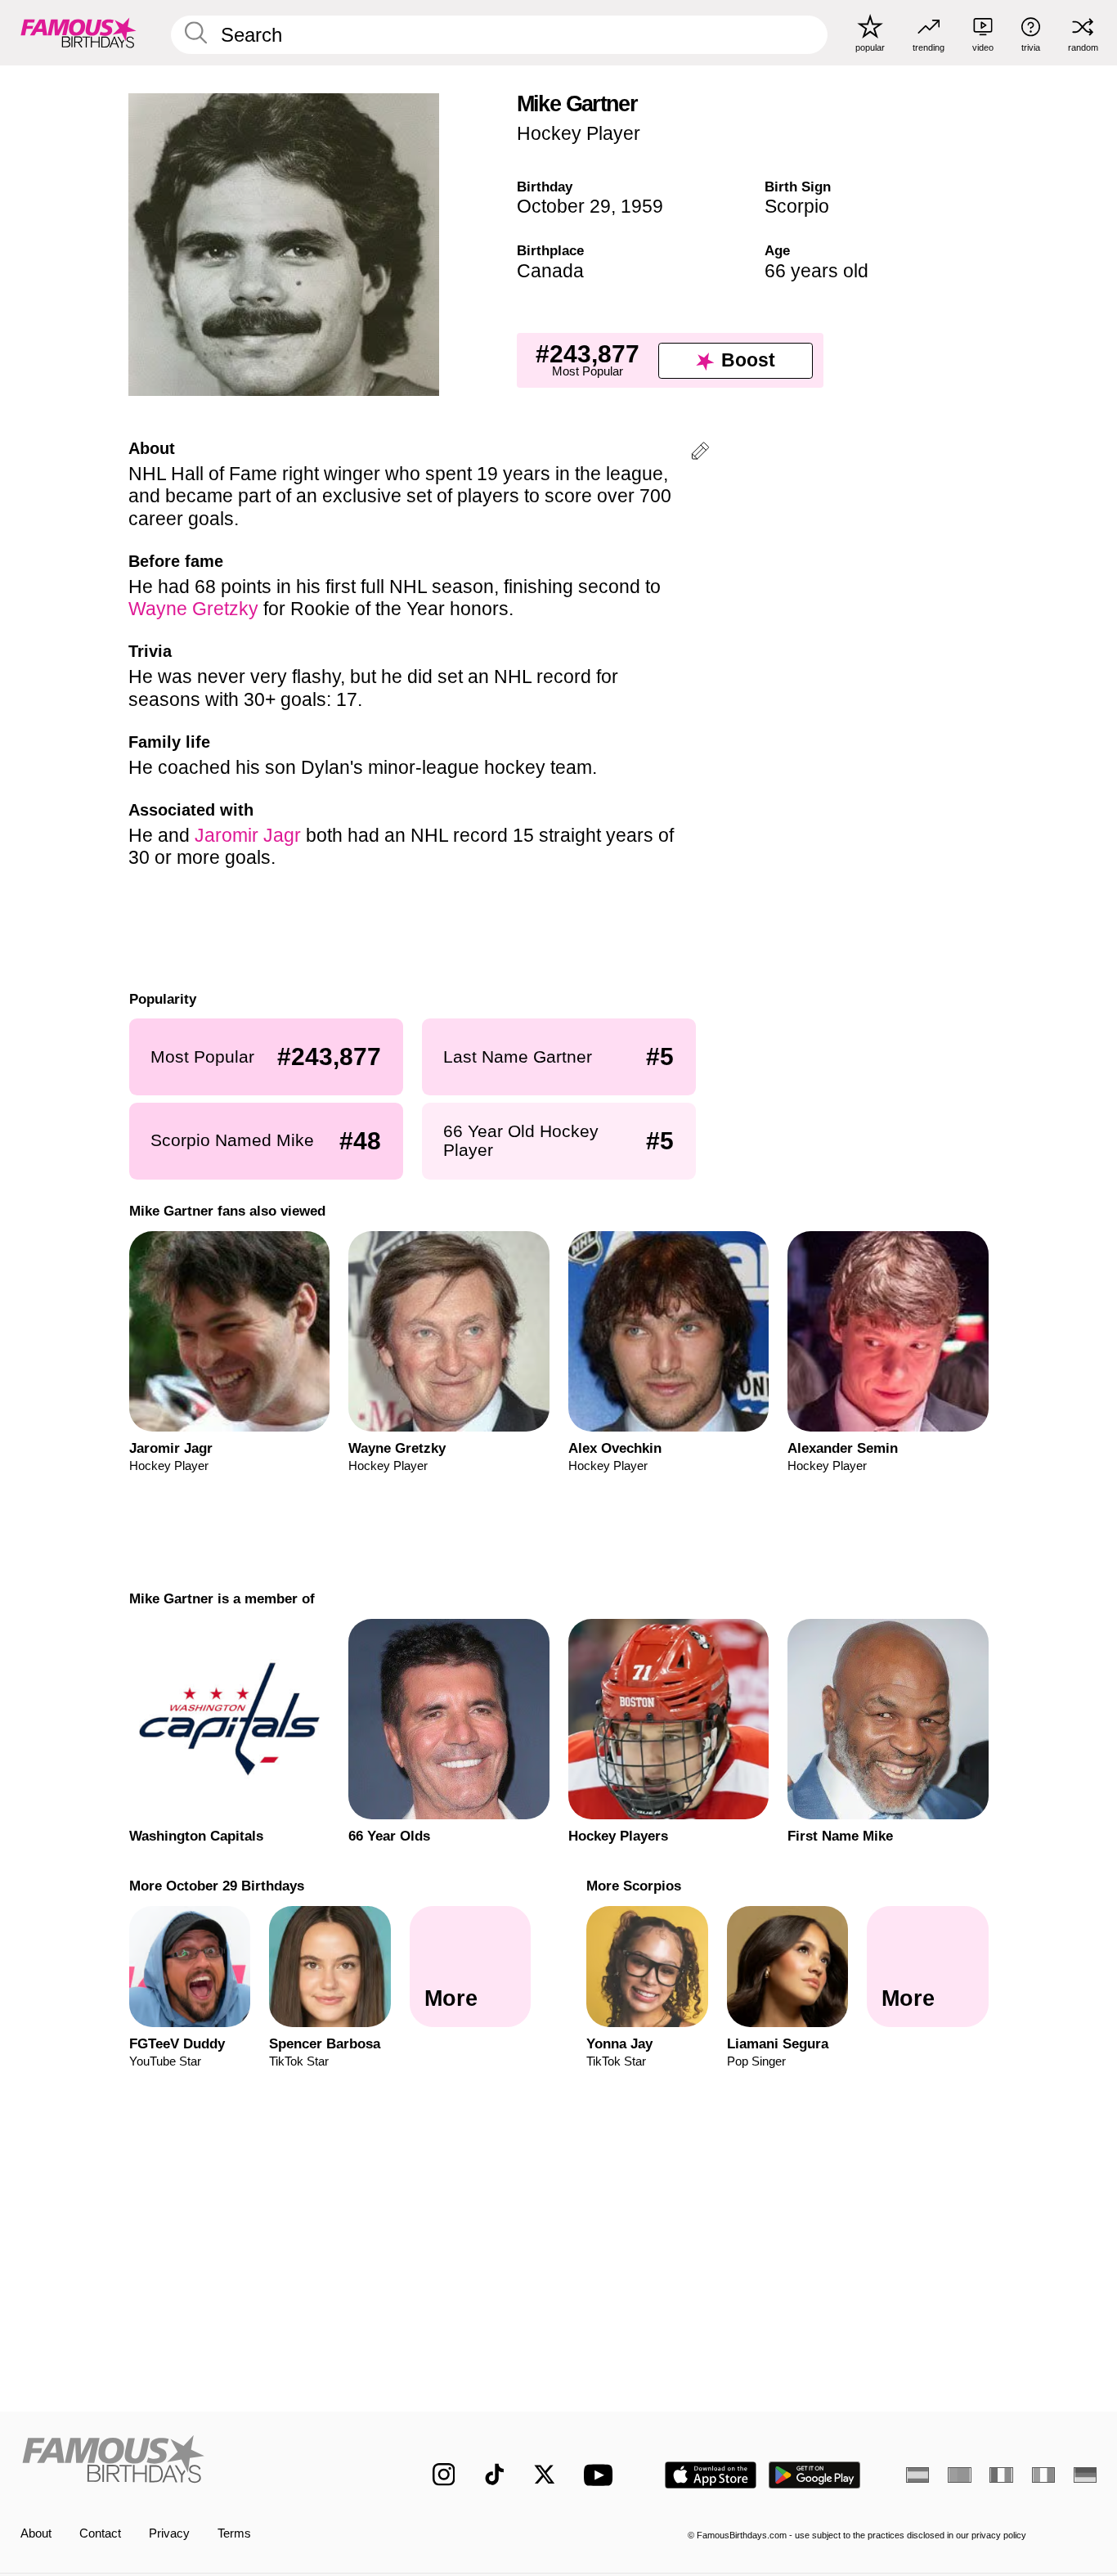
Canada (550, 271)
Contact (100, 2533)
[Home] (195, 2462)
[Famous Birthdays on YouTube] (602, 2475)
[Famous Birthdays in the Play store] (815, 2475)
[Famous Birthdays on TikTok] (495, 2475)
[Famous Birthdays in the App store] (711, 2475)
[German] (1085, 2475)
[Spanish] (917, 2475)
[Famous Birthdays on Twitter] (545, 2475)
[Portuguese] (959, 2475)
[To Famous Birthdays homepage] (79, 32)
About (36, 2533)
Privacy (169, 2533)
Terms (234, 2533)
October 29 (564, 206)
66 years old (816, 271)
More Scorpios (634, 1886)
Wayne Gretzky (193, 609)
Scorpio (797, 206)
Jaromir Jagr (248, 835)
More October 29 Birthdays (216, 1886)
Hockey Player (579, 133)
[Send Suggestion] (700, 454)
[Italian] (1043, 2475)
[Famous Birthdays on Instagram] (444, 2475)
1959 (642, 206)
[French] (1001, 2475)
